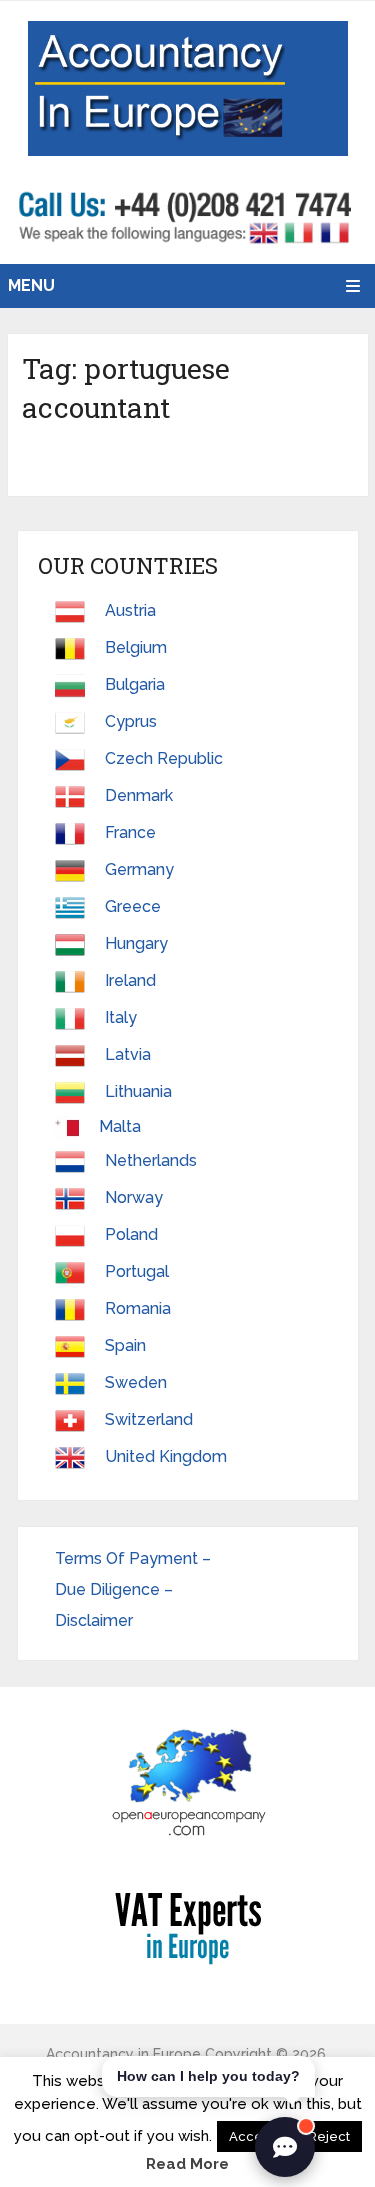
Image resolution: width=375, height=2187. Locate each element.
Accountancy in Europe (123, 2054)
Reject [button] (329, 2136)
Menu (31, 285)
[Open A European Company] (188, 1782)
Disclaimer (94, 1620)
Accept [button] (252, 2136)
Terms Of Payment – (135, 1558)
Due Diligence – (116, 1589)
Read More (187, 2164)
